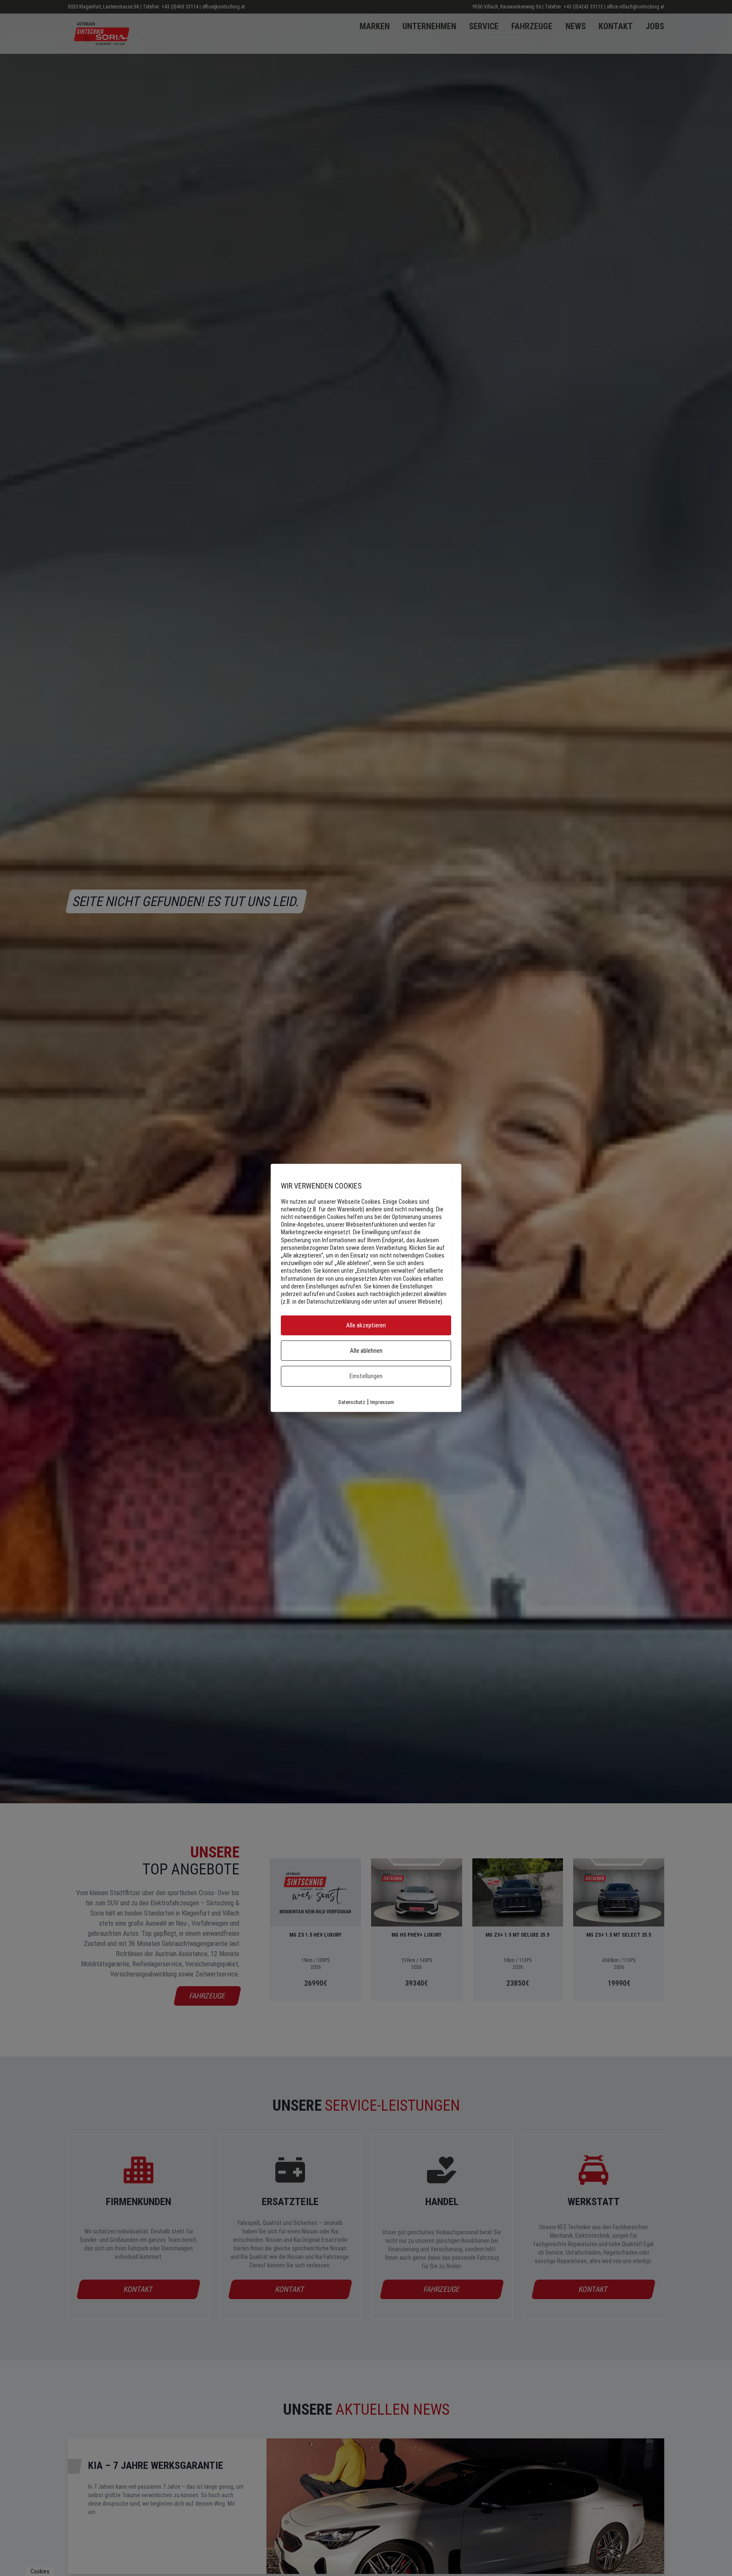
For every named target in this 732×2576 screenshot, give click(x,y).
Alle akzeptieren (366, 1326)
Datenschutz (352, 1402)
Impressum (382, 1402)
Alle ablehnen (366, 1351)
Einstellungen (366, 1376)
